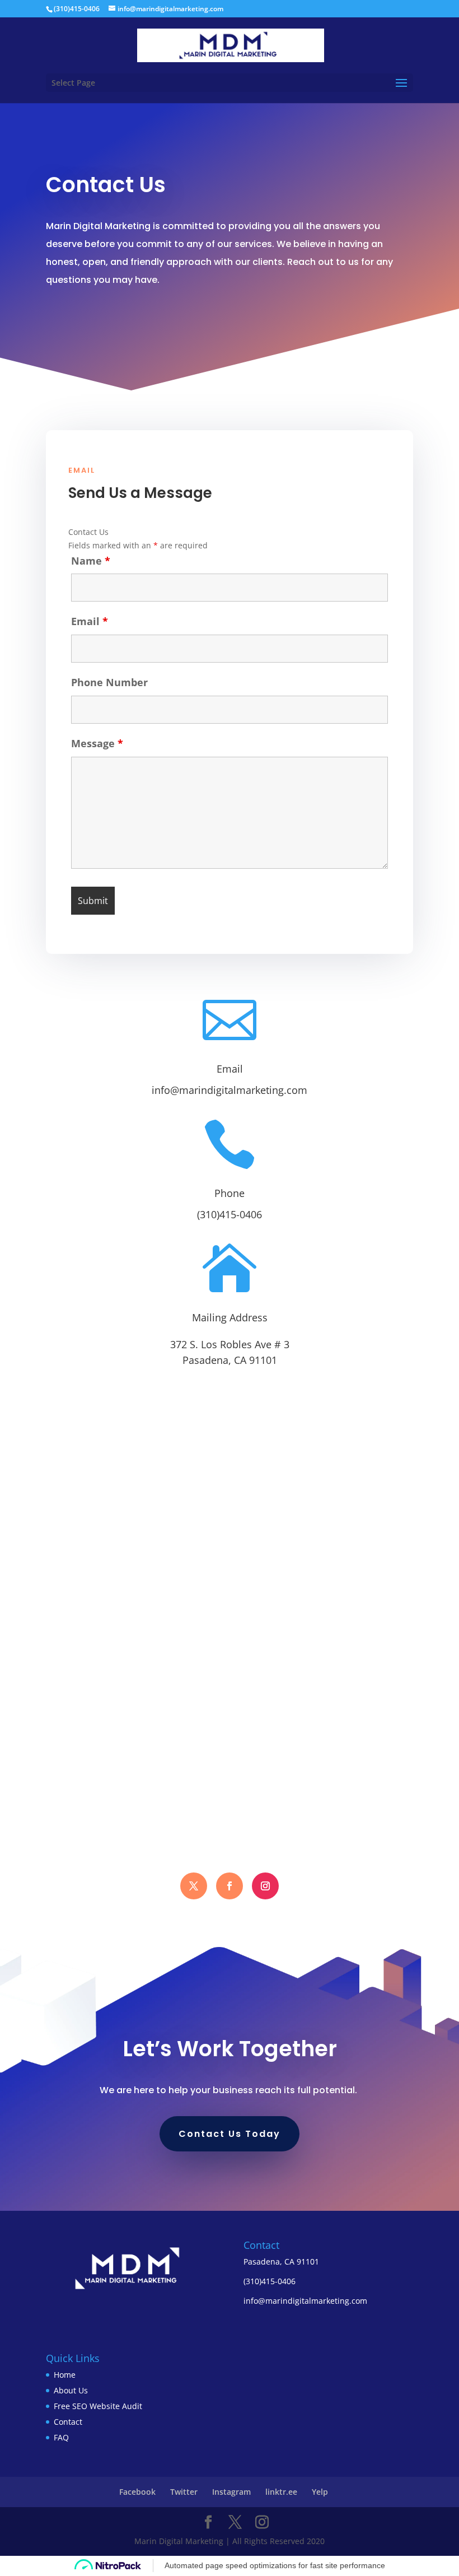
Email (90, 621)
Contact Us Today (230, 2134)
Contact (68, 2422)
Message (97, 743)
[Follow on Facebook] (194, 1886)
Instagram (231, 2492)
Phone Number (109, 682)
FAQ (61, 2437)
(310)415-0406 (230, 1214)
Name (91, 561)
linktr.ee (281, 2492)
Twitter (184, 2492)
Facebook (137, 2492)
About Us (71, 2390)
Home (65, 2375)
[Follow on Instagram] (265, 1886)
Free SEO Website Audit (98, 2406)
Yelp (320, 2492)
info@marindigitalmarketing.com (230, 1090)
